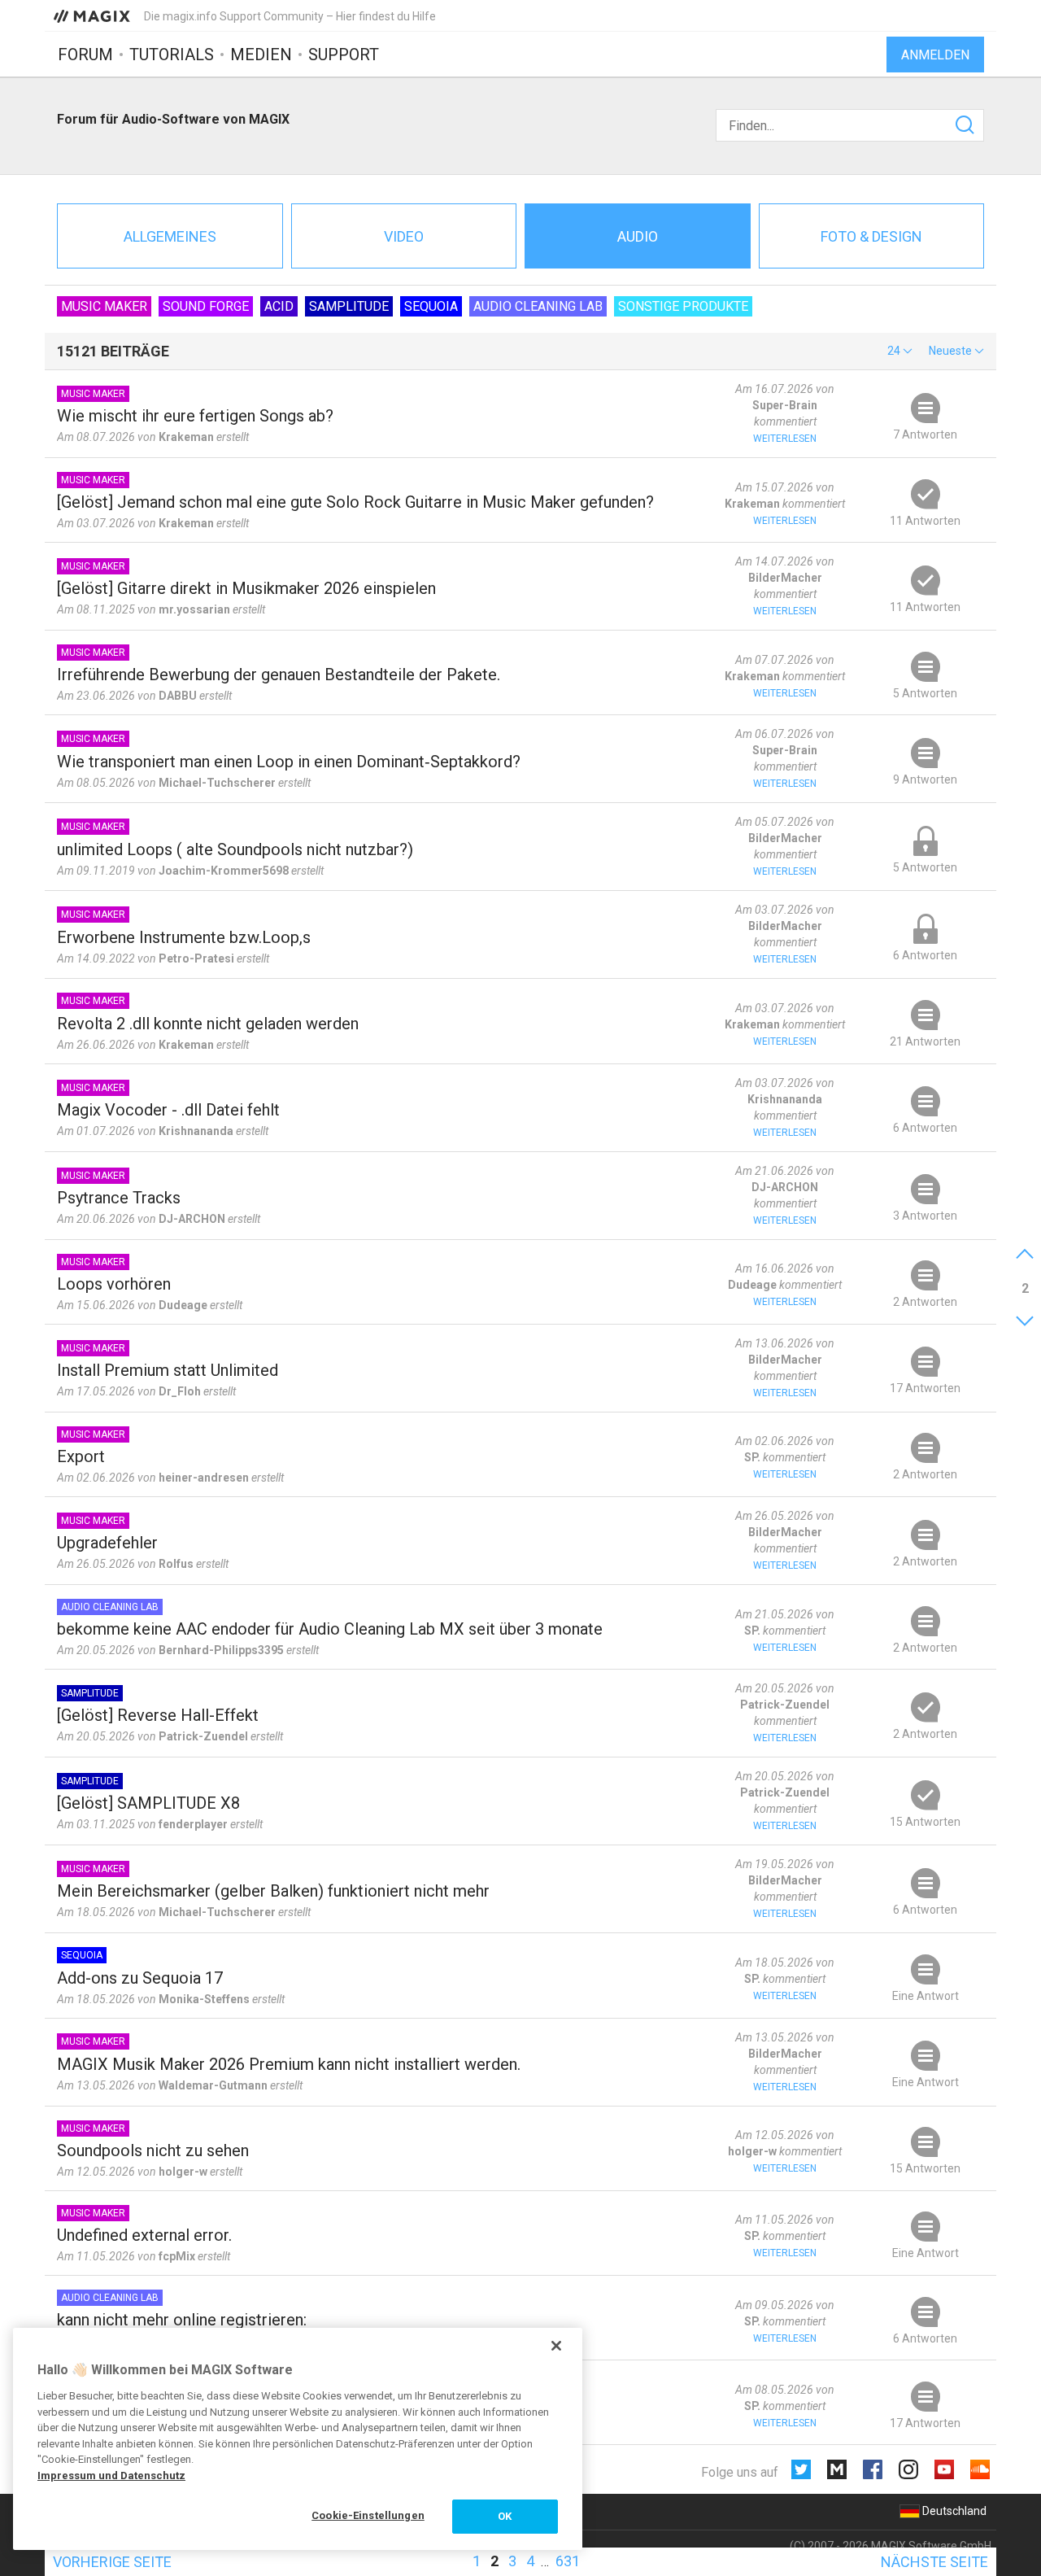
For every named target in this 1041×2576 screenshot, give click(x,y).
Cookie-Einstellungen (368, 2515)
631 (568, 2561)
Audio (638, 236)
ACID (279, 306)
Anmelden (935, 55)
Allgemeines (170, 236)
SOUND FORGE (206, 306)
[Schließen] (556, 2346)
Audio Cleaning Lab (538, 306)
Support (344, 55)
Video (404, 236)
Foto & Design (871, 236)
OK (505, 2516)
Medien (261, 55)
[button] (900, 351)
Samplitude (349, 306)
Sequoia (431, 306)
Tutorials (172, 55)
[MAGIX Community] (93, 15)
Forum (85, 55)
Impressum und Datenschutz (111, 2476)
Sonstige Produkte (683, 306)
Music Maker (104, 306)
